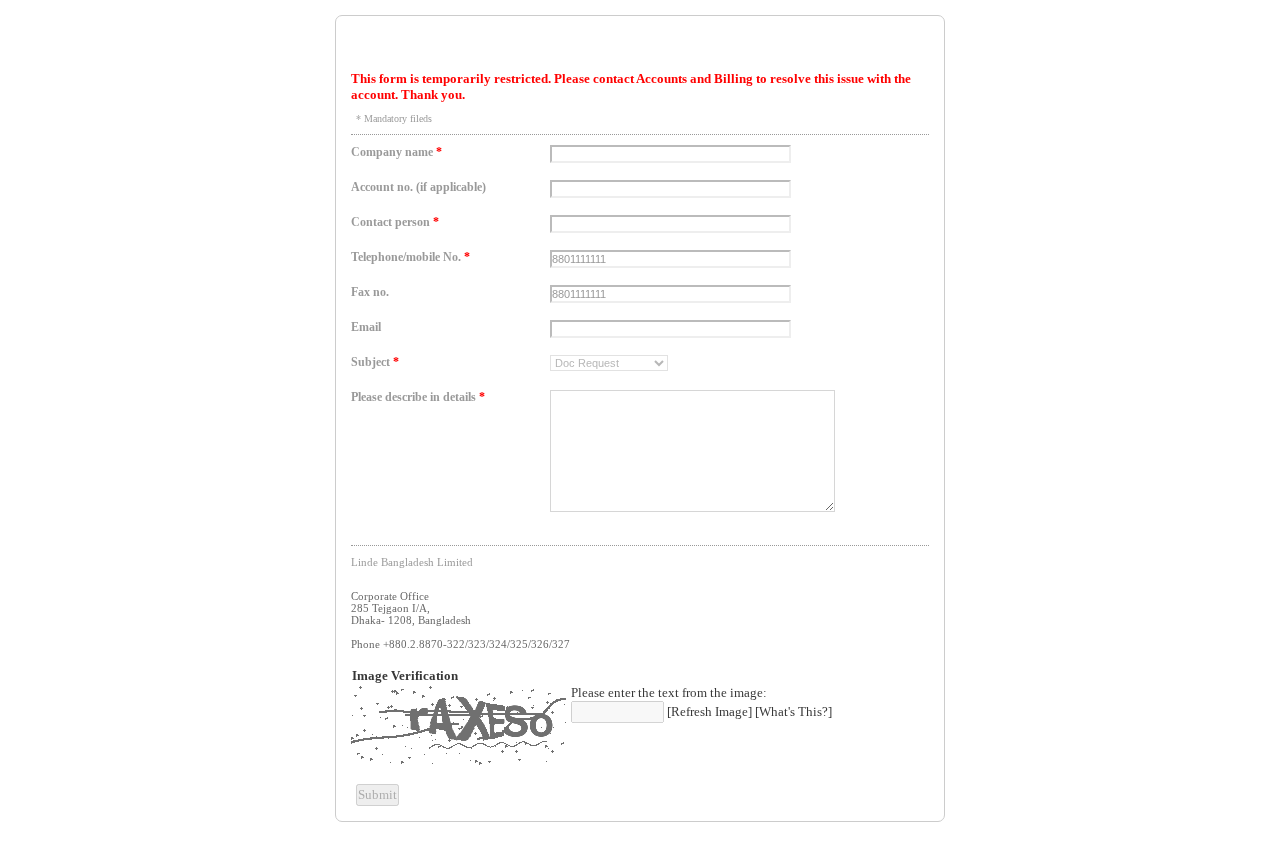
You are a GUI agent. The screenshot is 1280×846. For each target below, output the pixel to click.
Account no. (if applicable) (418, 187)
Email (366, 327)
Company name (396, 152)
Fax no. (370, 292)
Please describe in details (418, 397)
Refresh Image (709, 711)
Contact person (395, 222)
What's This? (793, 711)
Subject (375, 362)
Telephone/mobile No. (410, 257)
